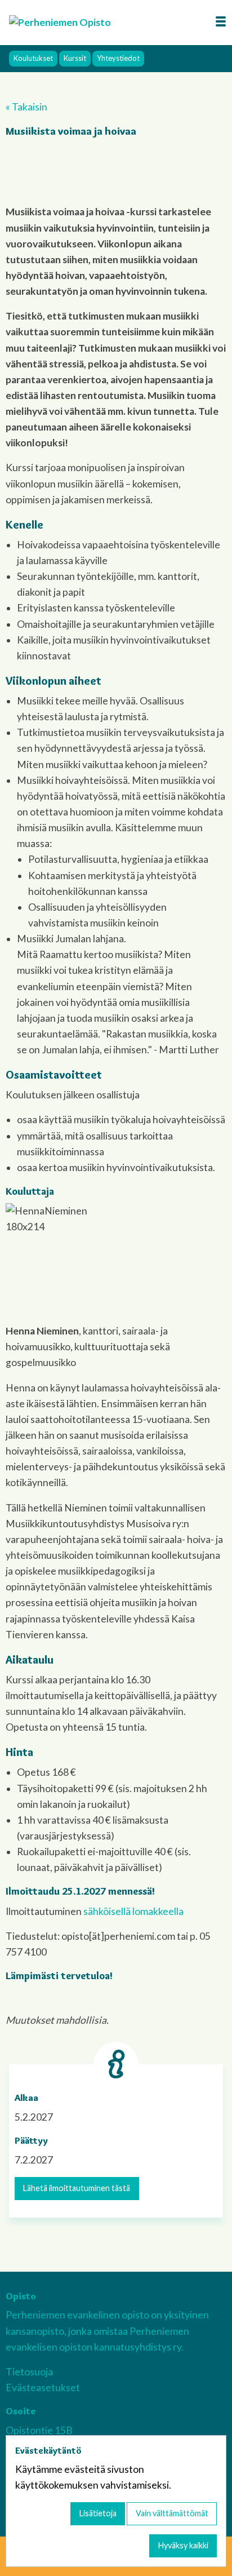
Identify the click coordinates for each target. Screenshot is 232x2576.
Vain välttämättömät (172, 2513)
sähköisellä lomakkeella (133, 1911)
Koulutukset (33, 58)
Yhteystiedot (118, 58)
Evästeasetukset (43, 2387)
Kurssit (75, 58)
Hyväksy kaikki (183, 2545)
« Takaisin (26, 107)
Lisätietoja (98, 2513)
